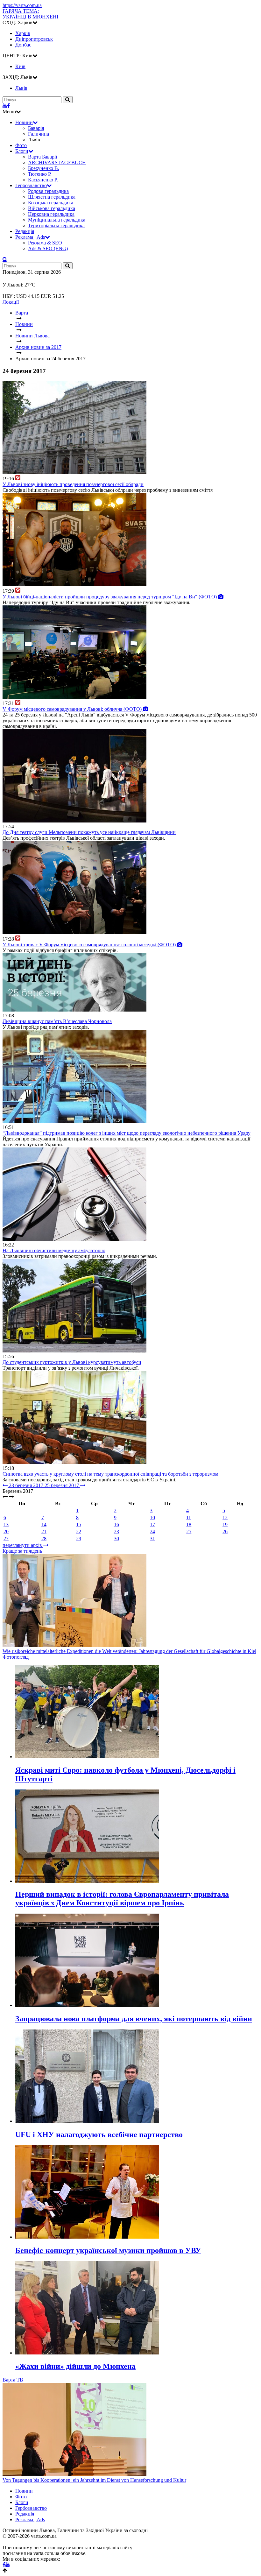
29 (79, 1539)
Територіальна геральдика (56, 226)
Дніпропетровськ (34, 39)
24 (152, 1531)
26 (225, 1531)
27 (6, 1539)
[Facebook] (8, 106)
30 (116, 1539)
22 (79, 1531)
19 (225, 1524)
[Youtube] (5, 106)
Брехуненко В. (44, 168)
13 (6, 1524)
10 (152, 1517)
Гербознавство (31, 185)
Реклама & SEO (45, 243)
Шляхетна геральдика (52, 197)
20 (6, 1531)
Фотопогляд (16, 1657)
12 (225, 1517)
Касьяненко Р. (43, 180)
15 (79, 1524)
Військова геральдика (52, 208)
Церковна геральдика (51, 214)
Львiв (21, 88)
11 (189, 1517)
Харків (23, 33)
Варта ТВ (13, 2380)
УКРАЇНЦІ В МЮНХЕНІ (30, 14)
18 (189, 1524)
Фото (21, 145)
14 (44, 1524)
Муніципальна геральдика (57, 220)
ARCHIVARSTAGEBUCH (57, 162)
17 (152, 1524)
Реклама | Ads (30, 237)
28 (44, 1539)
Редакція (25, 231)
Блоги (22, 151)
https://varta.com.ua (22, 5)
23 (116, 1531)
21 (44, 1531)
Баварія (36, 128)
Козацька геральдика (51, 203)
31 (152, 1539)
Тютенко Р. (40, 174)
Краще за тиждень (22, 1551)
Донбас (23, 45)
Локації (11, 302)
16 (116, 1524)
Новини (24, 122)
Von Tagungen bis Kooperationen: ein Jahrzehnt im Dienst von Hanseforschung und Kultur (94, 2480)
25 (189, 1531)
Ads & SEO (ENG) (48, 248)
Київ (20, 66)
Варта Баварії (42, 157)
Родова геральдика (48, 191)
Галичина (39, 134)
